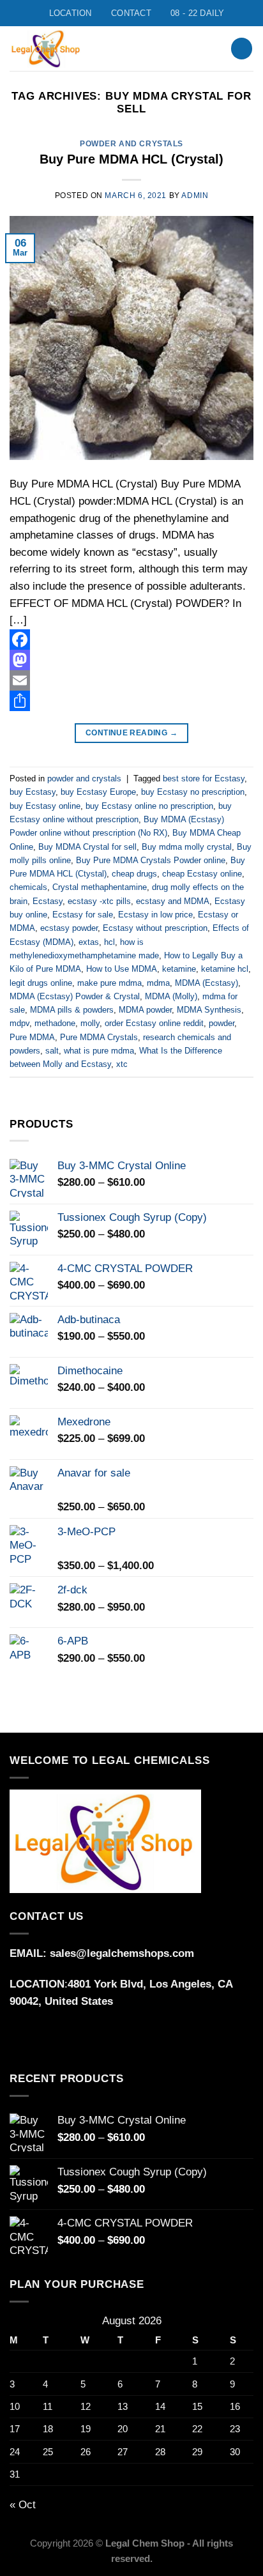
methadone (55, 1023)
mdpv (19, 1023)
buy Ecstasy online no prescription (149, 806)
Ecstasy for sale (83, 915)
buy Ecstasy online (45, 806)
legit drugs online (41, 983)
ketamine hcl (225, 969)
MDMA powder (145, 1010)
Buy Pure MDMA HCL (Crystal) (131, 159)
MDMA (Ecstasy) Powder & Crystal (75, 996)
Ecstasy (48, 901)
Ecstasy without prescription (155, 928)
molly (90, 1023)
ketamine (179, 969)
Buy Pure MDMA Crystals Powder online (151, 860)
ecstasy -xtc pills (99, 901)
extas (89, 942)
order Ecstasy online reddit (154, 1023)
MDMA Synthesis (209, 1010)
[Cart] (242, 49)
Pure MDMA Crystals (99, 1037)
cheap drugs (134, 874)
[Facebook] (131, 640)
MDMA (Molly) (171, 996)
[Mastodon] (131, 660)
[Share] (131, 701)
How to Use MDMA (122, 969)
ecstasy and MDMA (173, 901)
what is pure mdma (99, 1051)
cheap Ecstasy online (202, 874)
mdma (158, 983)
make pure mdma (109, 983)
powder (222, 1023)
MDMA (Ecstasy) (207, 983)
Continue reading (131, 733)
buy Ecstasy (33, 792)
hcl (109, 942)
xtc (122, 1064)
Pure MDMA (32, 1037)
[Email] (131, 680)
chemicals (28, 887)
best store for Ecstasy (204, 778)
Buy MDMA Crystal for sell (87, 847)
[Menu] (190, 49)
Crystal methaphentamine (100, 887)
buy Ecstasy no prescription (193, 792)
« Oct (23, 2505)
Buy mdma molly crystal (187, 847)
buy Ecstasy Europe (98, 792)
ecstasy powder (69, 928)
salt (52, 1051)
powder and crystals (131, 143)
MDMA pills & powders (72, 1010)
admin (195, 195)
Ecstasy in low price (155, 915)
